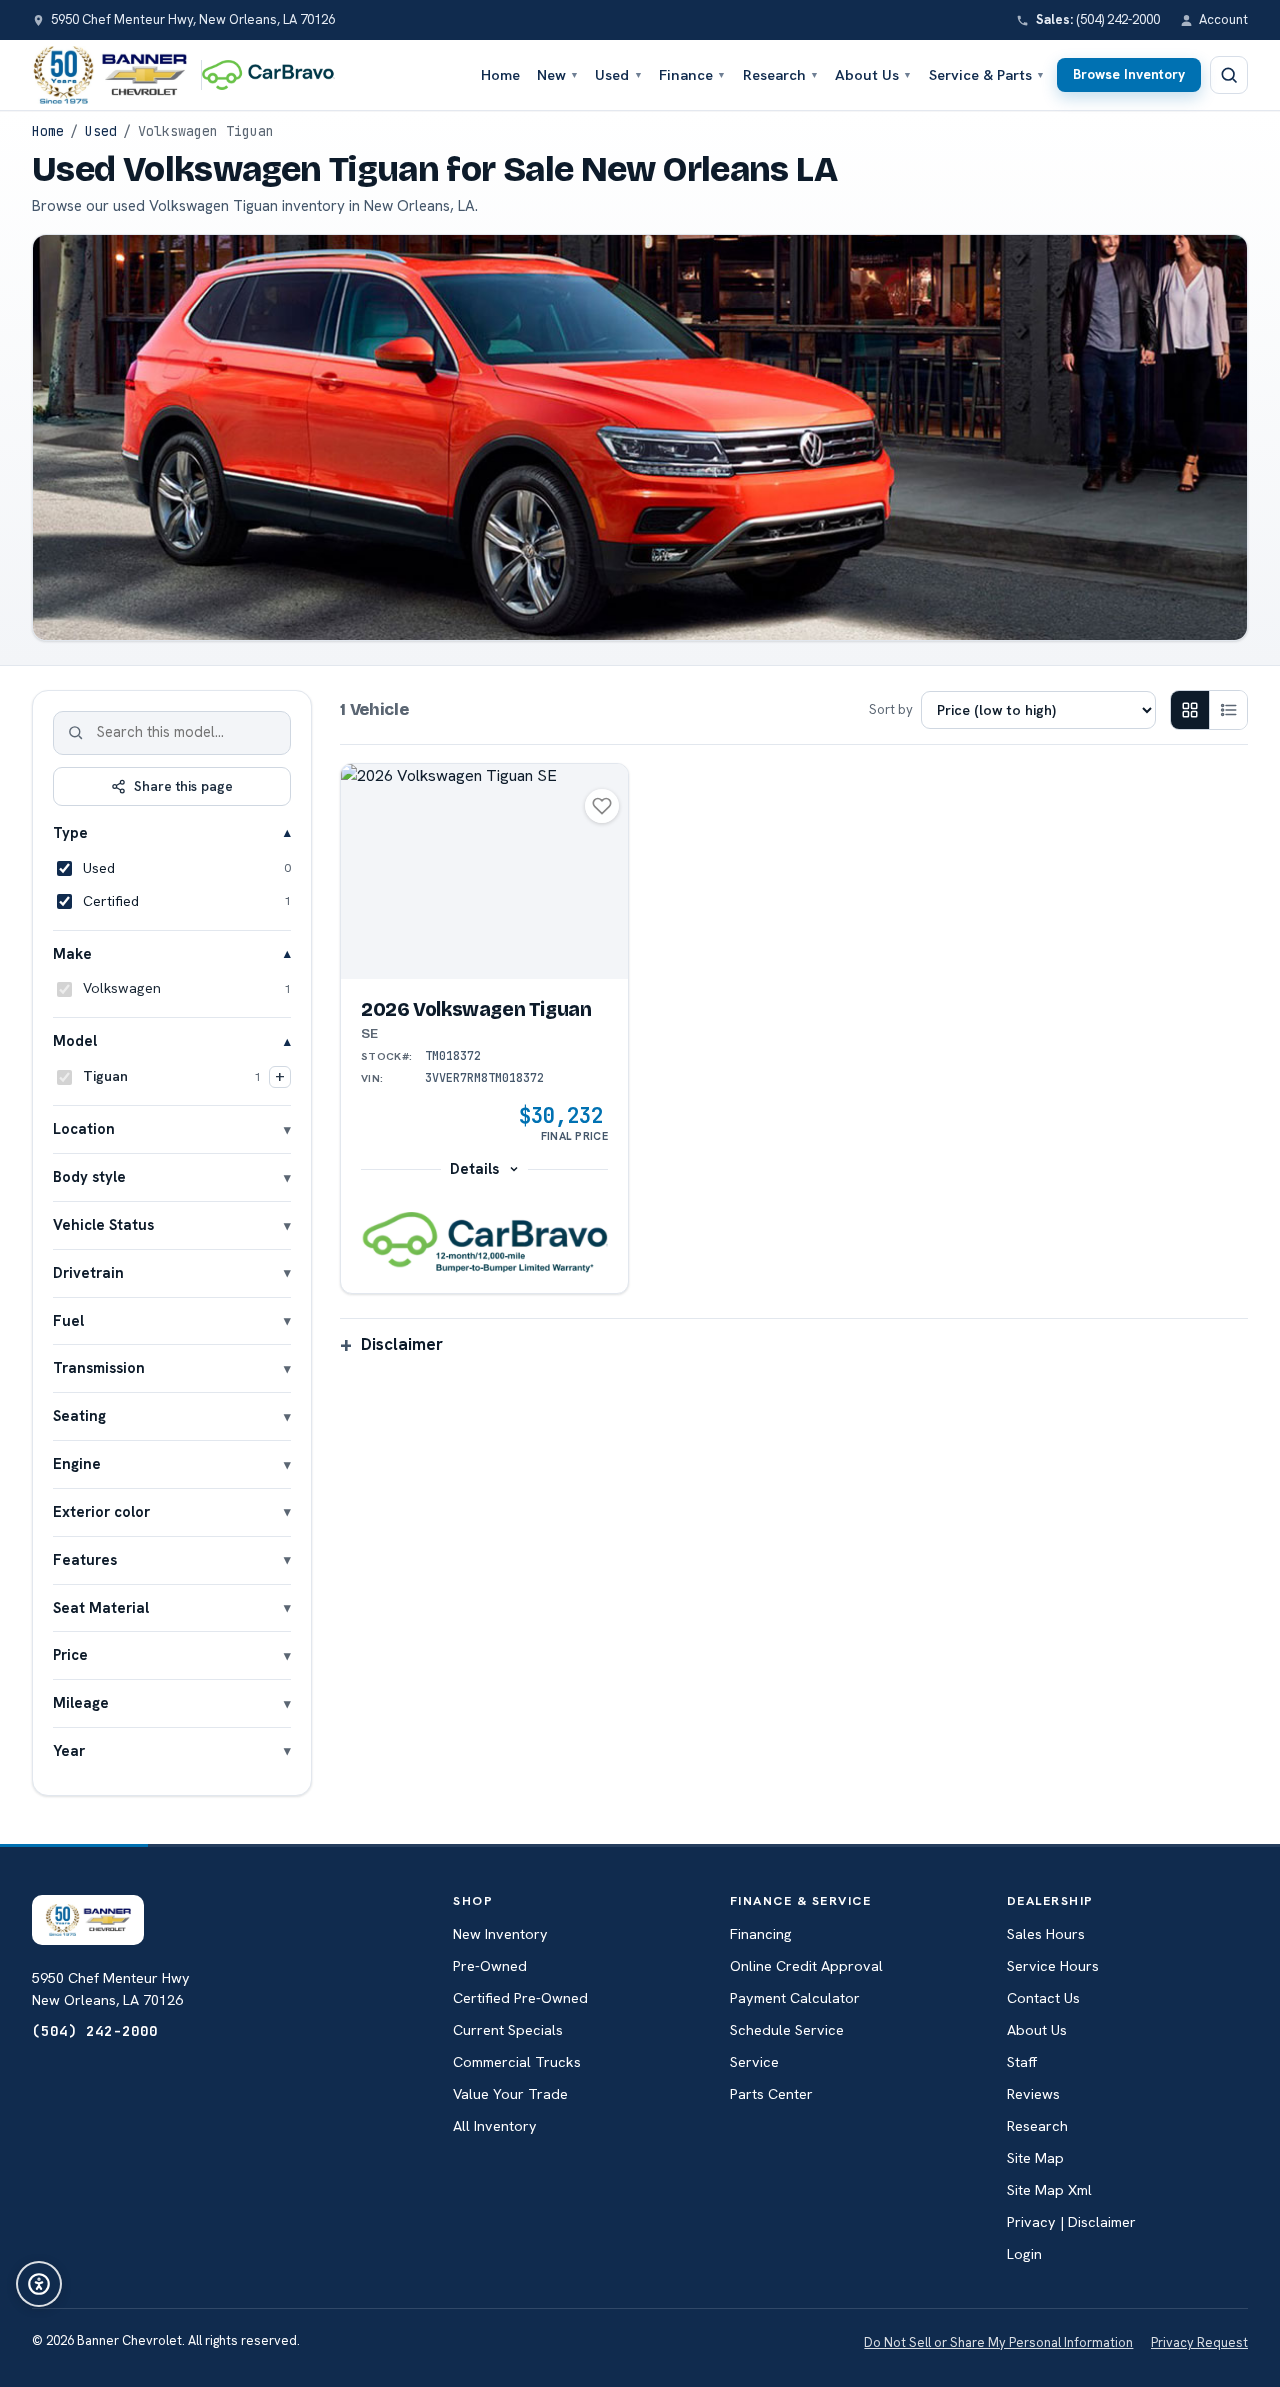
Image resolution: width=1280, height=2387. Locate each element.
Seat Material (101, 1607)
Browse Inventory (1129, 74)
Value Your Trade (510, 2094)
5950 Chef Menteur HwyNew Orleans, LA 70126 (111, 1989)
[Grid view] (1190, 710)
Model (75, 1040)
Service (754, 2062)
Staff (1022, 2062)
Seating (79, 1415)
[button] (484, 1243)
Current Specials (508, 2030)
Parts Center (771, 2094)
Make (72, 953)
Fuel (68, 1320)
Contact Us (1043, 1998)
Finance (692, 74)
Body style (89, 1176)
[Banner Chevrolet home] (109, 75)
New (558, 74)
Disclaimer (402, 1344)
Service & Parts (987, 74)
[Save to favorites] (602, 806)
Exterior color (101, 1511)
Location (84, 1128)
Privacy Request (1199, 2342)
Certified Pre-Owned (520, 1998)
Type (70, 832)
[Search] (76, 733)
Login (1024, 2254)
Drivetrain (88, 1272)
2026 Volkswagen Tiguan (476, 1020)
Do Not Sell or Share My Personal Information (998, 2342)
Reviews (1033, 2094)
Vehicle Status (103, 1224)
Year (69, 1750)
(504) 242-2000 (95, 2030)
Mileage (81, 1702)
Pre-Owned (490, 1966)
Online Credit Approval (806, 1966)
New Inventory (500, 1934)
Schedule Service (787, 2030)
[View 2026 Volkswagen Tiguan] (484, 871)
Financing (761, 1934)
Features (85, 1559)
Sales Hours (1046, 1934)
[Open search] (1229, 75)
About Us (873, 74)
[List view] (1228, 710)
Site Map (1035, 2158)
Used (618, 74)
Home (500, 74)
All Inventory (495, 2126)
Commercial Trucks (517, 2062)
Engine (77, 1463)
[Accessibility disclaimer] (39, 2284)
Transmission (99, 1367)
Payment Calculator (795, 1998)
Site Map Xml (1049, 2190)
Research (781, 74)
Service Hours (1053, 1966)
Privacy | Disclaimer (1071, 2222)
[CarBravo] (273, 75)
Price (70, 1654)
